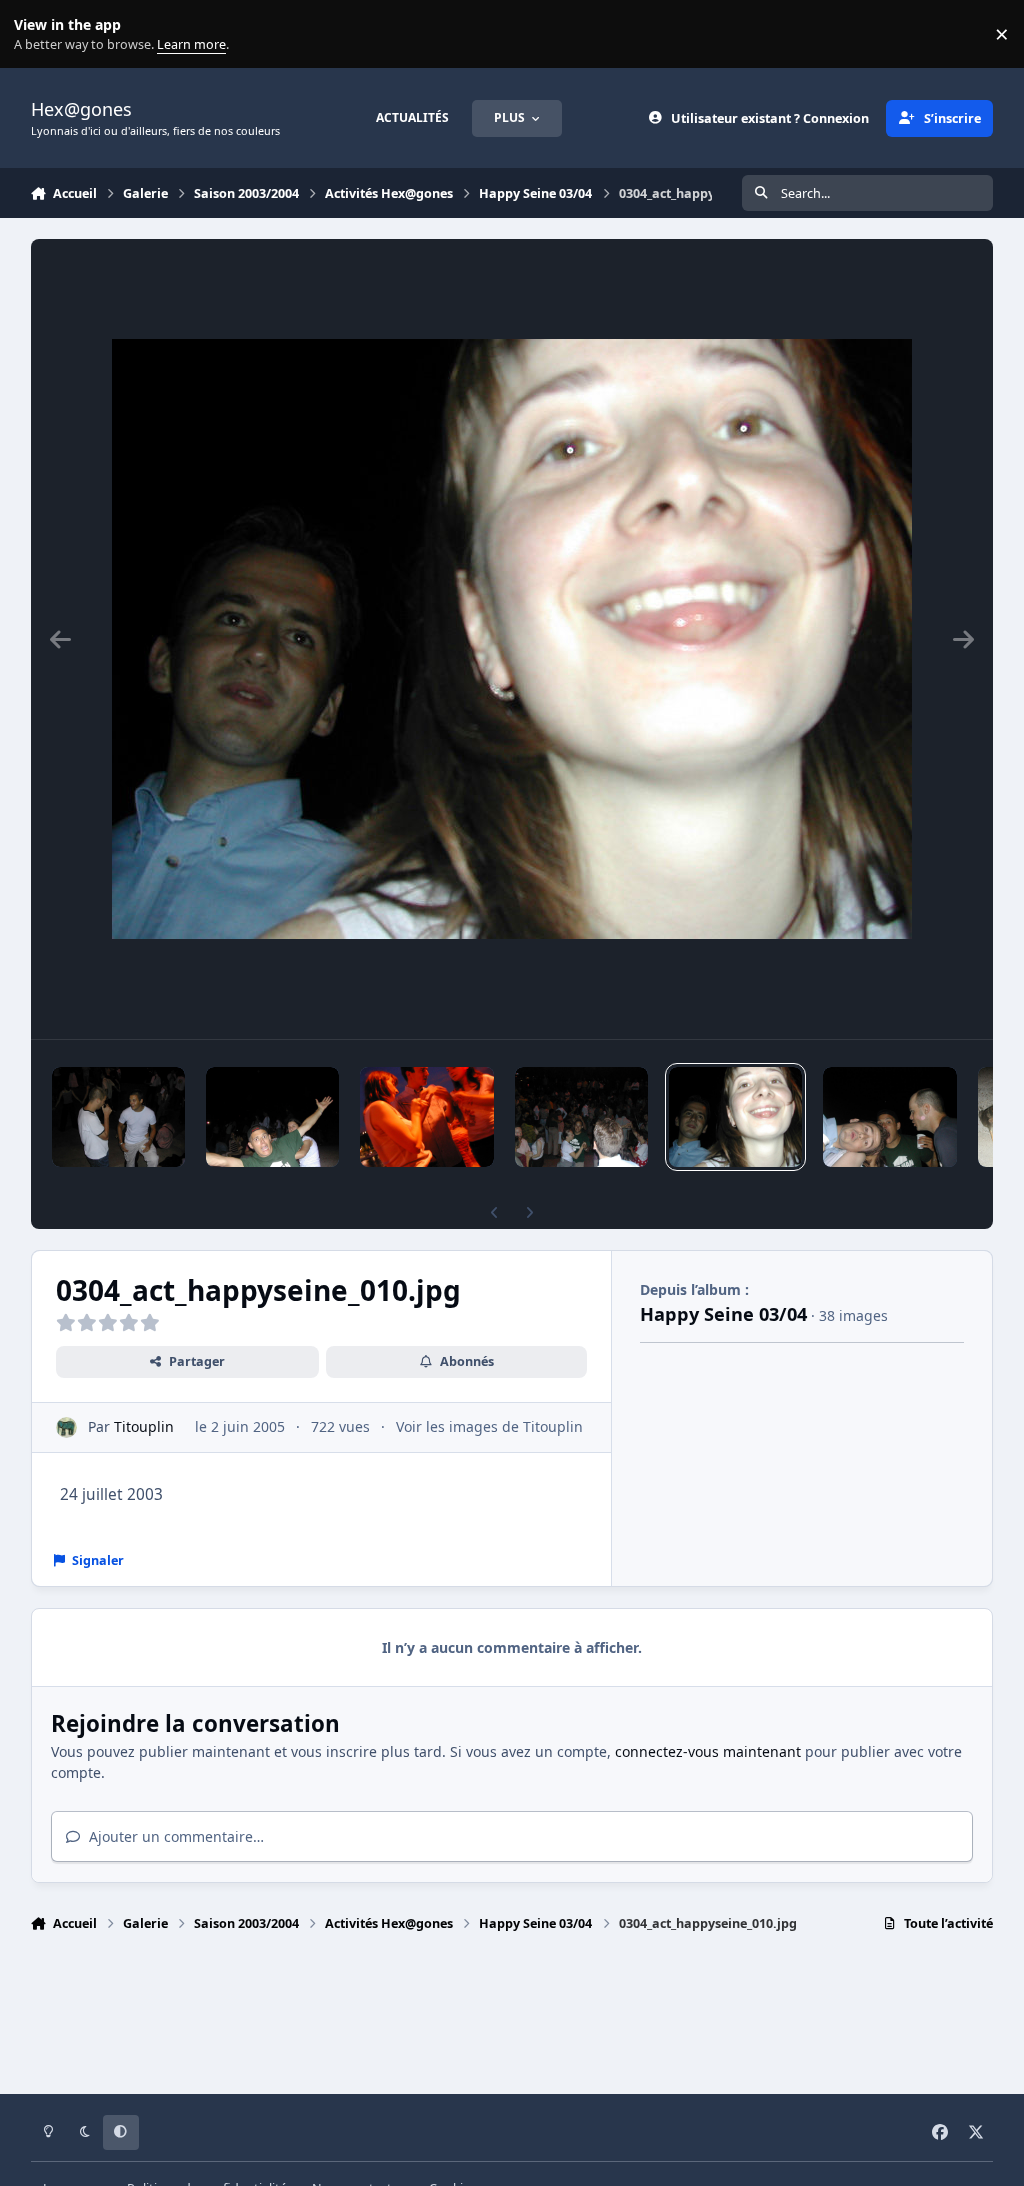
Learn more (38, 34)
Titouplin (144, 1426)
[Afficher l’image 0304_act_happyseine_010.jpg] (735, 1117)
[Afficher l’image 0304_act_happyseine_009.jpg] (581, 1117)
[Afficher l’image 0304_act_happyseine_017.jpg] (118, 1117)
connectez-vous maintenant (708, 1751)
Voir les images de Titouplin (489, 1426)
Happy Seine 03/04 (723, 1314)
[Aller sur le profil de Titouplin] (66, 1427)
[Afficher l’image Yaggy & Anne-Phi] (272, 1117)
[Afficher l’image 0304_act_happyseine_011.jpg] (889, 1117)
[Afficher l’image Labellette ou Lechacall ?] (426, 1117)
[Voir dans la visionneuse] (512, 639)
